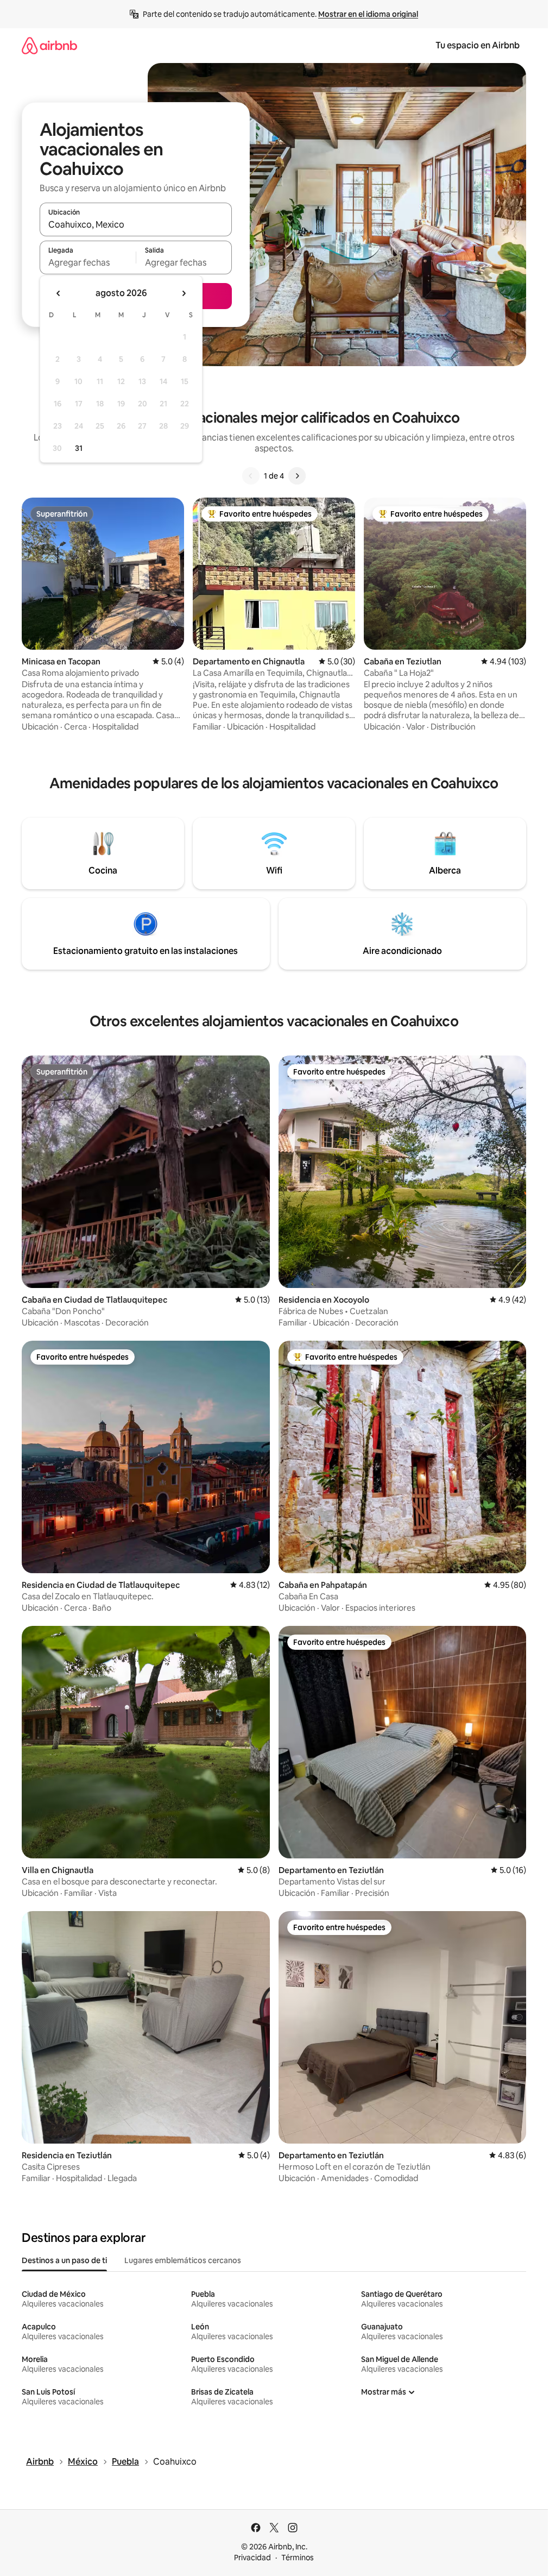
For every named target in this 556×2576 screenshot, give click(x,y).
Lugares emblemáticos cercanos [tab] (183, 2260)
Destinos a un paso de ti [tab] (64, 2260)
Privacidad (252, 2558)
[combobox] (136, 224)
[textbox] (88, 262)
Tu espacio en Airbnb (478, 45)
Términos (298, 2558)
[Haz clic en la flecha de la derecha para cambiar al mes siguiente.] (184, 293)
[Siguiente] (297, 476)
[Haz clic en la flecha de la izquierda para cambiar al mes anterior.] (59, 293)
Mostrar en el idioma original (368, 14)
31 (79, 448)
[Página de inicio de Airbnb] (49, 45)
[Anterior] (251, 476)
